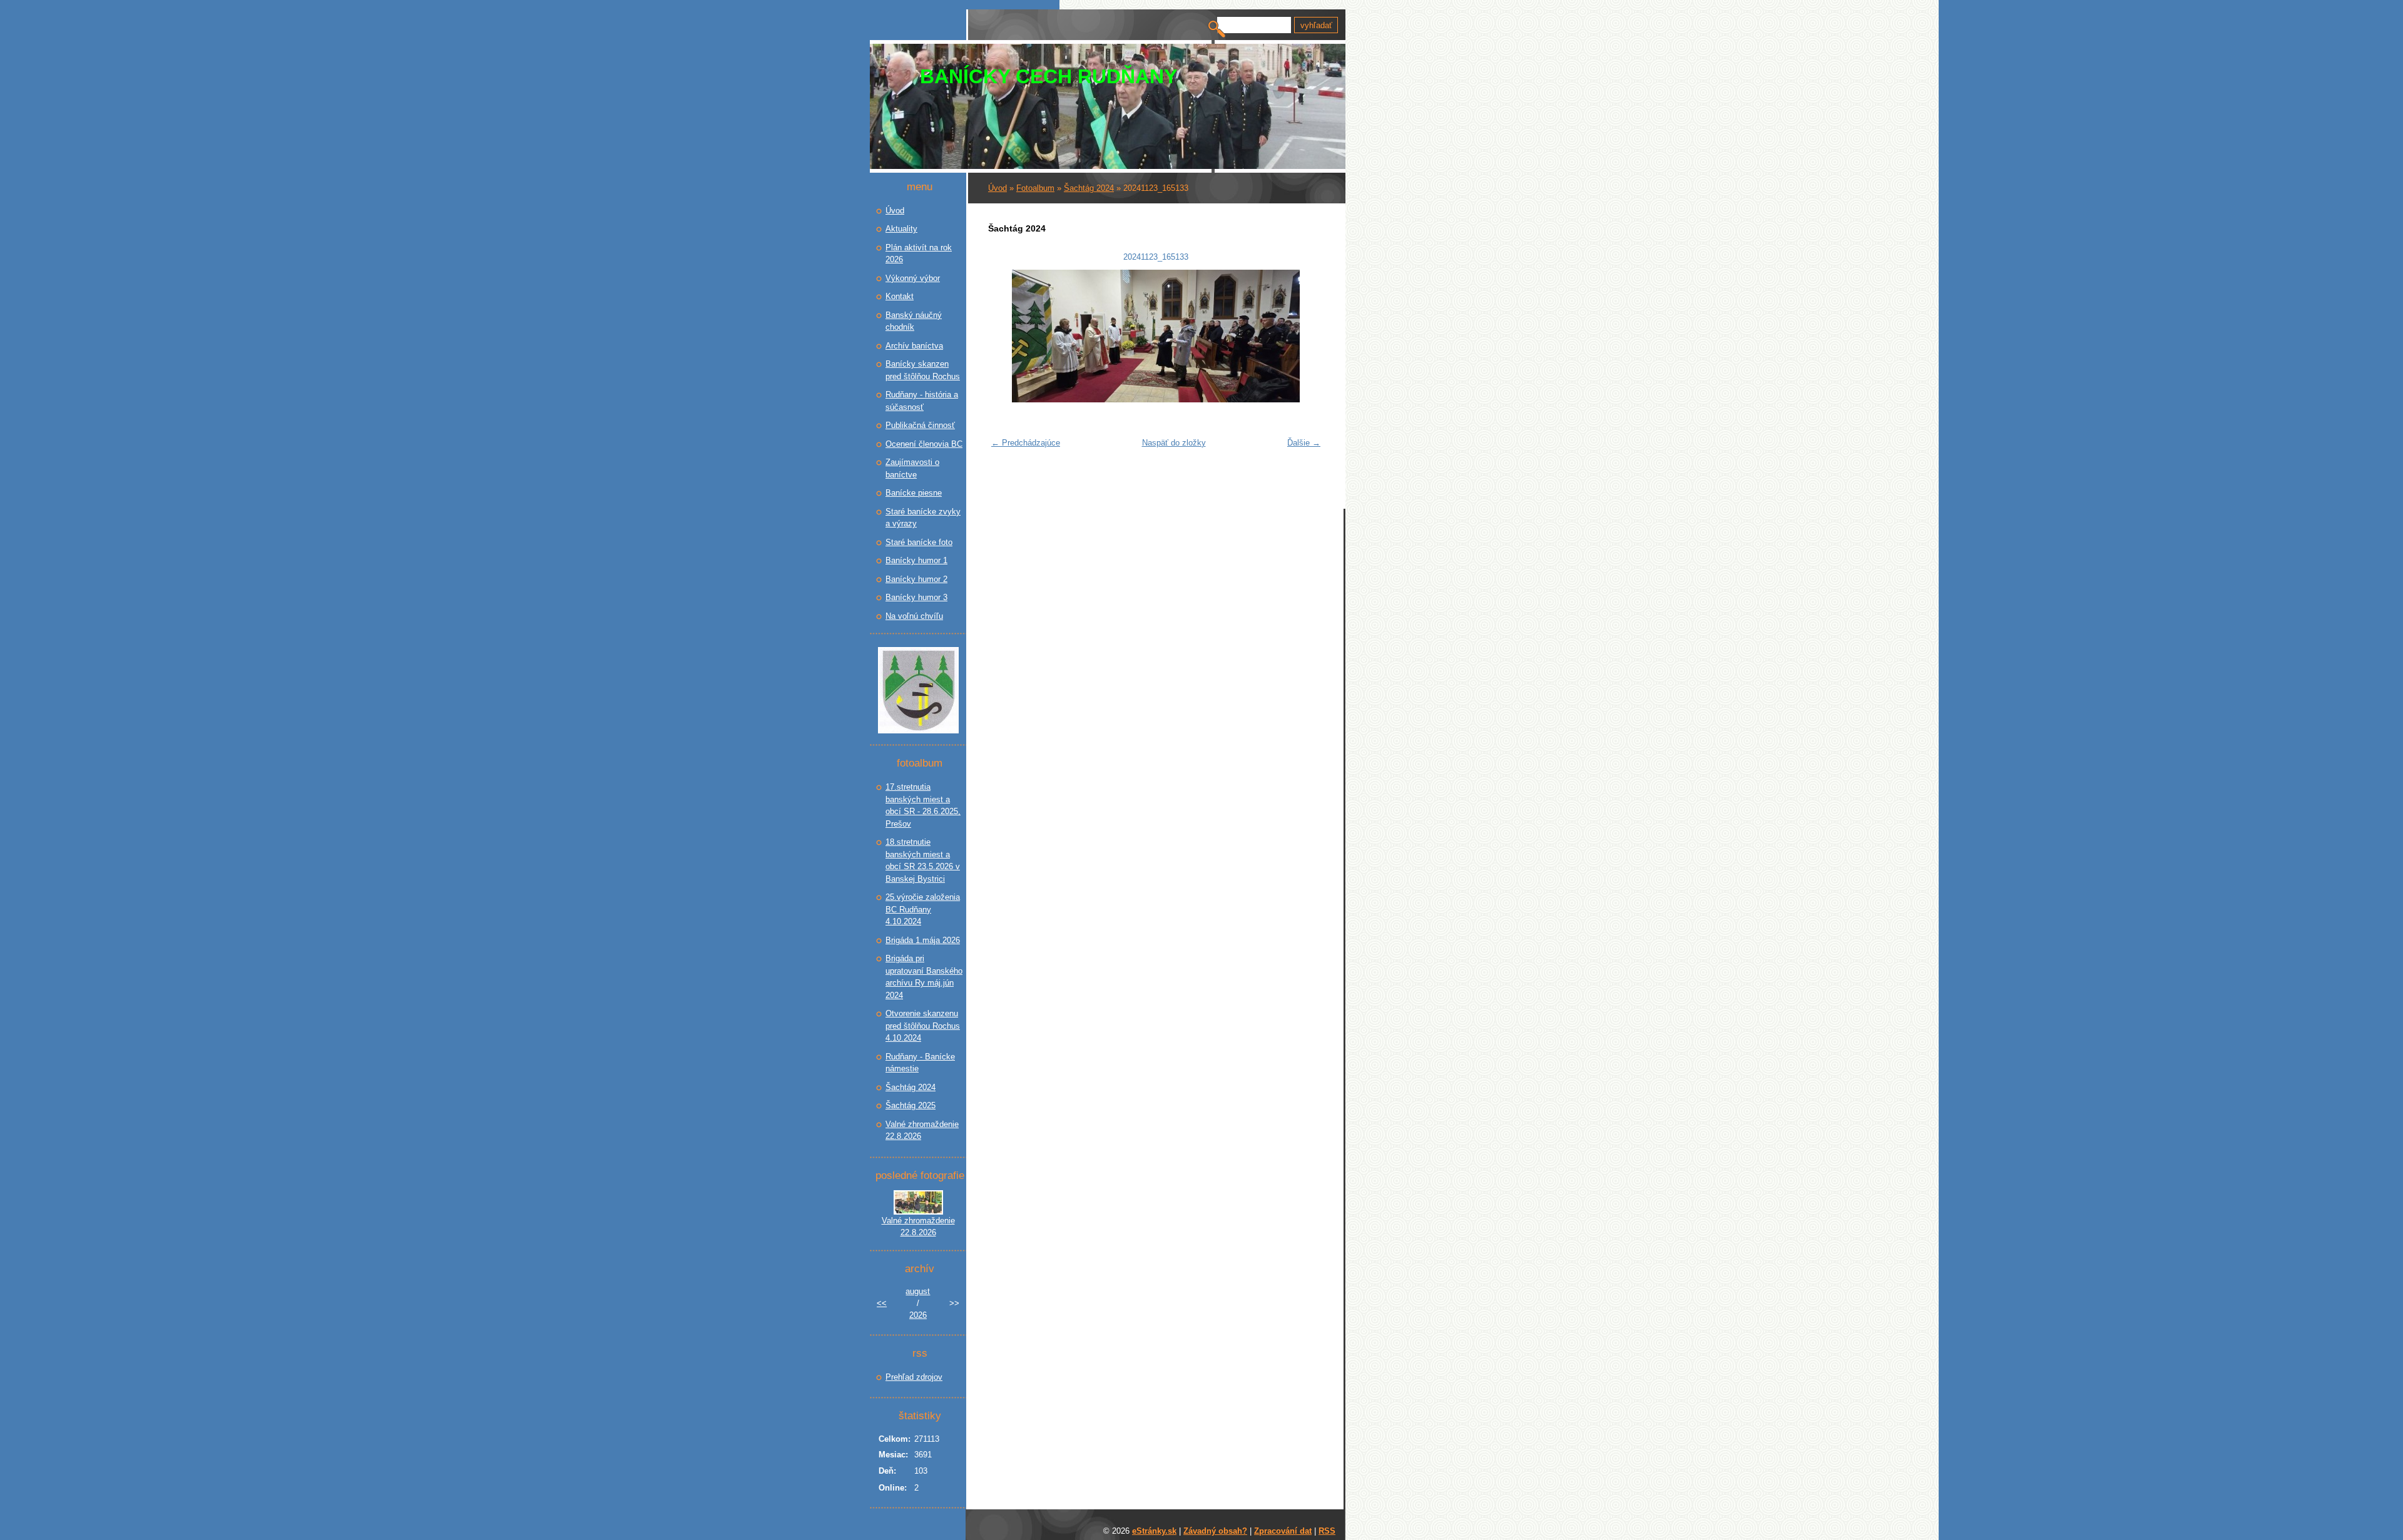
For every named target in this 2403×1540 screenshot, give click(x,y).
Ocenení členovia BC (924, 444)
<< (882, 1303)
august (918, 1291)
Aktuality (901, 229)
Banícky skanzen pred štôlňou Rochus (923, 370)
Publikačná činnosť (920, 425)
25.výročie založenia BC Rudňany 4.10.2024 (923, 909)
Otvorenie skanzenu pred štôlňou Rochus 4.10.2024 (923, 1026)
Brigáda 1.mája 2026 (923, 940)
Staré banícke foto (919, 542)
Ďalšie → (1304, 443)
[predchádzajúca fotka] (1005, 336)
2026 (918, 1315)
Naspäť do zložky (1174, 443)
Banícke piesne (914, 493)
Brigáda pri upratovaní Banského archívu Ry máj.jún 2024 (924, 977)
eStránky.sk (1154, 1531)
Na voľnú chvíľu (914, 616)
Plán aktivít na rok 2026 (919, 254)
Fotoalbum (1035, 188)
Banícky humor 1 (916, 560)
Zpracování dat (1283, 1531)
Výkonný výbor (913, 278)
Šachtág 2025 (911, 1105)
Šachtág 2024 (1089, 188)
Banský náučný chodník (914, 321)
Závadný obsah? (1215, 1531)
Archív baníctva (914, 346)
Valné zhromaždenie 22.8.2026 (922, 1130)
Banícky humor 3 (916, 597)
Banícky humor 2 (916, 579)
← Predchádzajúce (1026, 443)
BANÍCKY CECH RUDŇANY (1048, 76)
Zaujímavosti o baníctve (912, 468)
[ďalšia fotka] (1306, 336)
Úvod (997, 188)
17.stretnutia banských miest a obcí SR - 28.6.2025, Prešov (923, 805)
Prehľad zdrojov (914, 1377)
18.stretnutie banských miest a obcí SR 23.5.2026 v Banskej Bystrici (923, 860)
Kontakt (900, 296)
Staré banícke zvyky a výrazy (923, 518)
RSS (1327, 1531)
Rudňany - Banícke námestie (920, 1063)
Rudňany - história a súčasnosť (922, 401)
